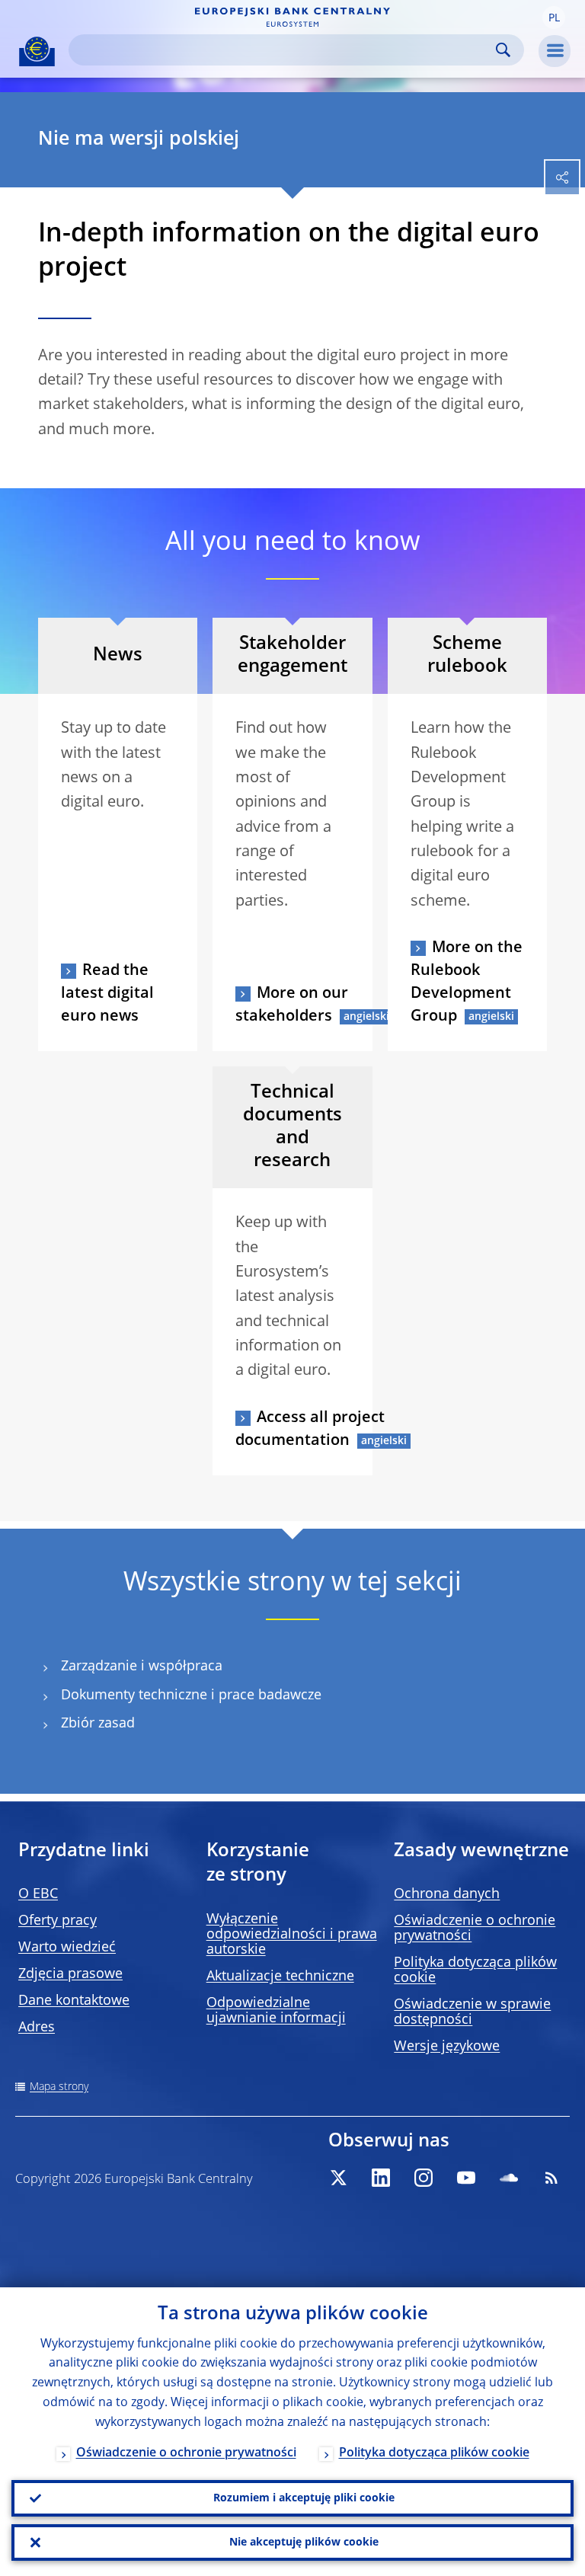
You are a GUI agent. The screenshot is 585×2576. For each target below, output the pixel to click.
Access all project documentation (310, 1430)
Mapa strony (59, 2087)
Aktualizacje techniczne (280, 1977)
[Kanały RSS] (551, 2178)
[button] (554, 18)
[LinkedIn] (381, 2178)
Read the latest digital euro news (107, 994)
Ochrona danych (447, 1894)
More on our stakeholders (292, 1005)
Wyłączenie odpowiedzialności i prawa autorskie (292, 1935)
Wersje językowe (447, 2047)
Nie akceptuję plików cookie (304, 2542)
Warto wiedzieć (67, 1948)
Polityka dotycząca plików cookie (434, 2453)
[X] (338, 2178)
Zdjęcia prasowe (70, 1974)
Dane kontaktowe (74, 2001)
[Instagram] (424, 2178)
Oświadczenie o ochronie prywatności (186, 2453)
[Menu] (555, 51)
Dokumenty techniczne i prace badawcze (191, 1695)
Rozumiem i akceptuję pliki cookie (304, 2498)
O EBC (38, 1894)
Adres (37, 2028)
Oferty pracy (58, 1921)
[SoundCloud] (509, 2178)
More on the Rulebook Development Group (467, 983)
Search (503, 50)
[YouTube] (466, 2178)
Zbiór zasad (98, 1724)
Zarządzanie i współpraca (142, 1667)
